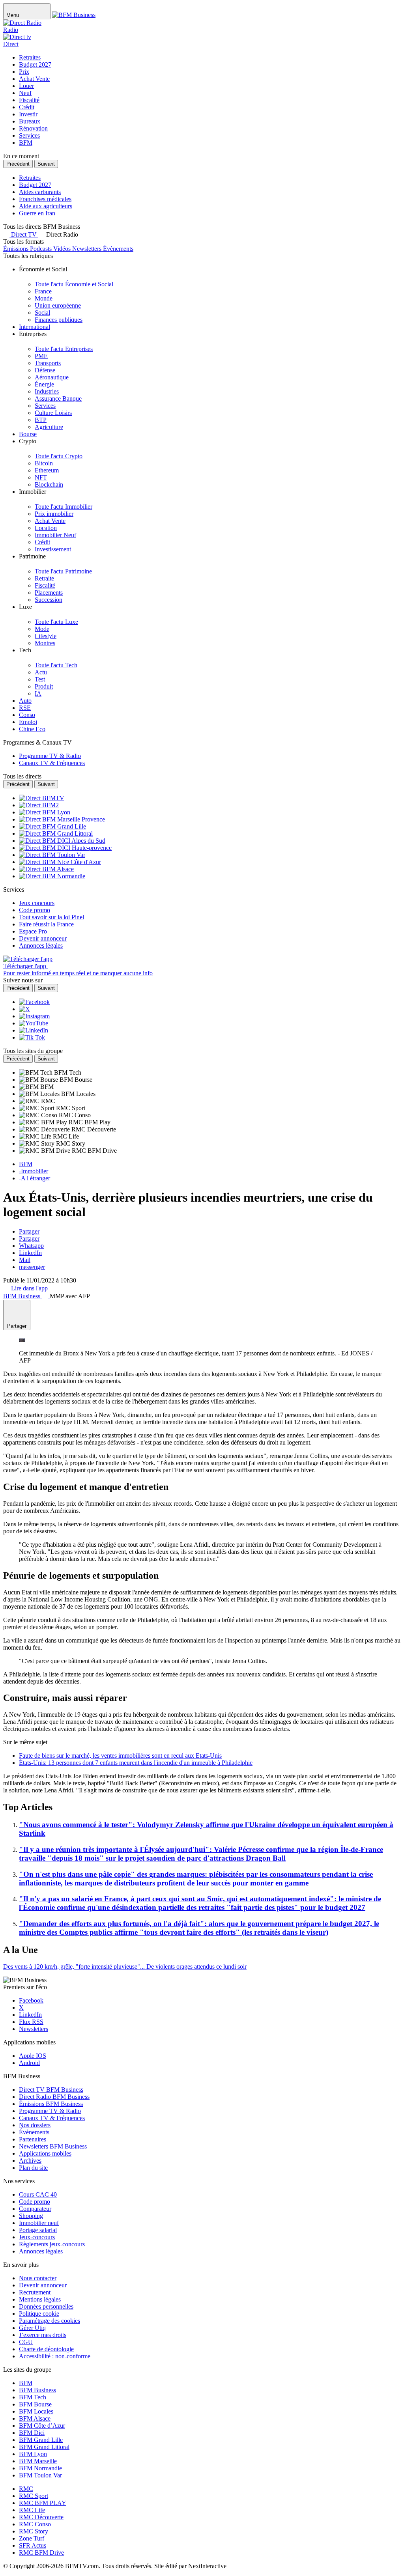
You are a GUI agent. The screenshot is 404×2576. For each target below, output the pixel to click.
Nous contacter (38, 2278)
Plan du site (33, 2168)
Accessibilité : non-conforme (55, 2356)
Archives (30, 2161)
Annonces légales (41, 2251)
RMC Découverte (41, 2517)
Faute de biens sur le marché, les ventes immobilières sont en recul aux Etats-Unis (120, 1756)
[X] (24, 1009)
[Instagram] (34, 1016)
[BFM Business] (74, 15)
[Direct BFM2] (39, 805)
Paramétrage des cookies (50, 2321)
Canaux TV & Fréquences (52, 2118)
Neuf (25, 93)
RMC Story (34, 2531)
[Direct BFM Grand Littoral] (56, 833)
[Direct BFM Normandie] (52, 876)
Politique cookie (39, 2314)
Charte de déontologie (46, 2349)
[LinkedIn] (34, 1030)
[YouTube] (34, 1023)
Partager (29, 1231)
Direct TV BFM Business (51, 2090)
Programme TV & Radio (50, 2111)
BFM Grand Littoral (44, 2447)
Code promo (35, 2202)
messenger (32, 1267)
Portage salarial (38, 2230)
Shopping (31, 2216)
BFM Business (37, 2390)
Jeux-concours (37, 2237)
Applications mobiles (45, 2153)
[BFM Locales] (40, 1094)
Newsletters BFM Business (53, 2146)
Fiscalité (29, 100)
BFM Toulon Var (40, 2475)
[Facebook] (34, 1002)
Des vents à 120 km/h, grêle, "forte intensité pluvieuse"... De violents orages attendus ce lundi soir (125, 1967)
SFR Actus (33, 2545)
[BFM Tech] (36, 1072)
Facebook (31, 2000)
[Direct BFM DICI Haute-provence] (65, 848)
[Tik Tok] (32, 1037)
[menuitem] (74, 284)
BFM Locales (36, 2411)
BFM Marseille (38, 2461)
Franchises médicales (45, 199)
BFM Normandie (40, 2468)
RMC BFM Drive (41, 2553)
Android (29, 2063)
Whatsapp (31, 1246)
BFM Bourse (35, 2404)
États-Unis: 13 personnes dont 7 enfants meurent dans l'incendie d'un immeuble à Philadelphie (136, 1763)
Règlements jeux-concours (52, 2244)
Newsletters (34, 2029)
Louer (26, 86)
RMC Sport (34, 2496)
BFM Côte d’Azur (42, 2426)
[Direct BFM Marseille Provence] (62, 819)
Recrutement (35, 2292)
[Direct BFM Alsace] (46, 869)
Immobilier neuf (39, 2223)
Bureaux (30, 121)
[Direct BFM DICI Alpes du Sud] (62, 841)
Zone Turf (32, 2538)
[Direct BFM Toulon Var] (52, 855)
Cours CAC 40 (38, 2194)
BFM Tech (33, 2397)
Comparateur (35, 2209)
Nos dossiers (35, 2125)
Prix (24, 72)
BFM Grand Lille (41, 2440)
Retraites (30, 57)
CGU (26, 2342)
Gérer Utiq (32, 2328)
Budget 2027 (35, 64)
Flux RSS (31, 2022)
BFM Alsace (35, 2418)
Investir (28, 114)
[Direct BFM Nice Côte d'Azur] (60, 862)
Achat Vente (34, 79)
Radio (11, 30)
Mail (25, 1260)
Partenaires (33, 2139)
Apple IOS (33, 2056)
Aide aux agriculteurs (46, 206)
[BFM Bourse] (39, 1080)
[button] (58, 234)
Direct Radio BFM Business (54, 2097)
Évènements (34, 2132)
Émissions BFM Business (51, 2104)
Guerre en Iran (37, 213)
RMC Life (32, 2510)
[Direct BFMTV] (42, 798)
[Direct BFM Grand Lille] (52, 826)
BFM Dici (32, 2433)
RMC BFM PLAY (43, 2503)
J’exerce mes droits (43, 2335)
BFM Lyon (33, 2454)
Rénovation (33, 128)
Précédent (18, 164)
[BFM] (30, 1087)
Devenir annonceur (43, 2285)
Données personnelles (46, 2306)
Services (29, 135)
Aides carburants (40, 192)
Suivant (46, 164)
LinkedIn (30, 1253)
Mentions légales (40, 2299)
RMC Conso (35, 2524)
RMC (26, 2489)
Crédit (27, 107)
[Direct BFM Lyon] (45, 812)
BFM (26, 143)
